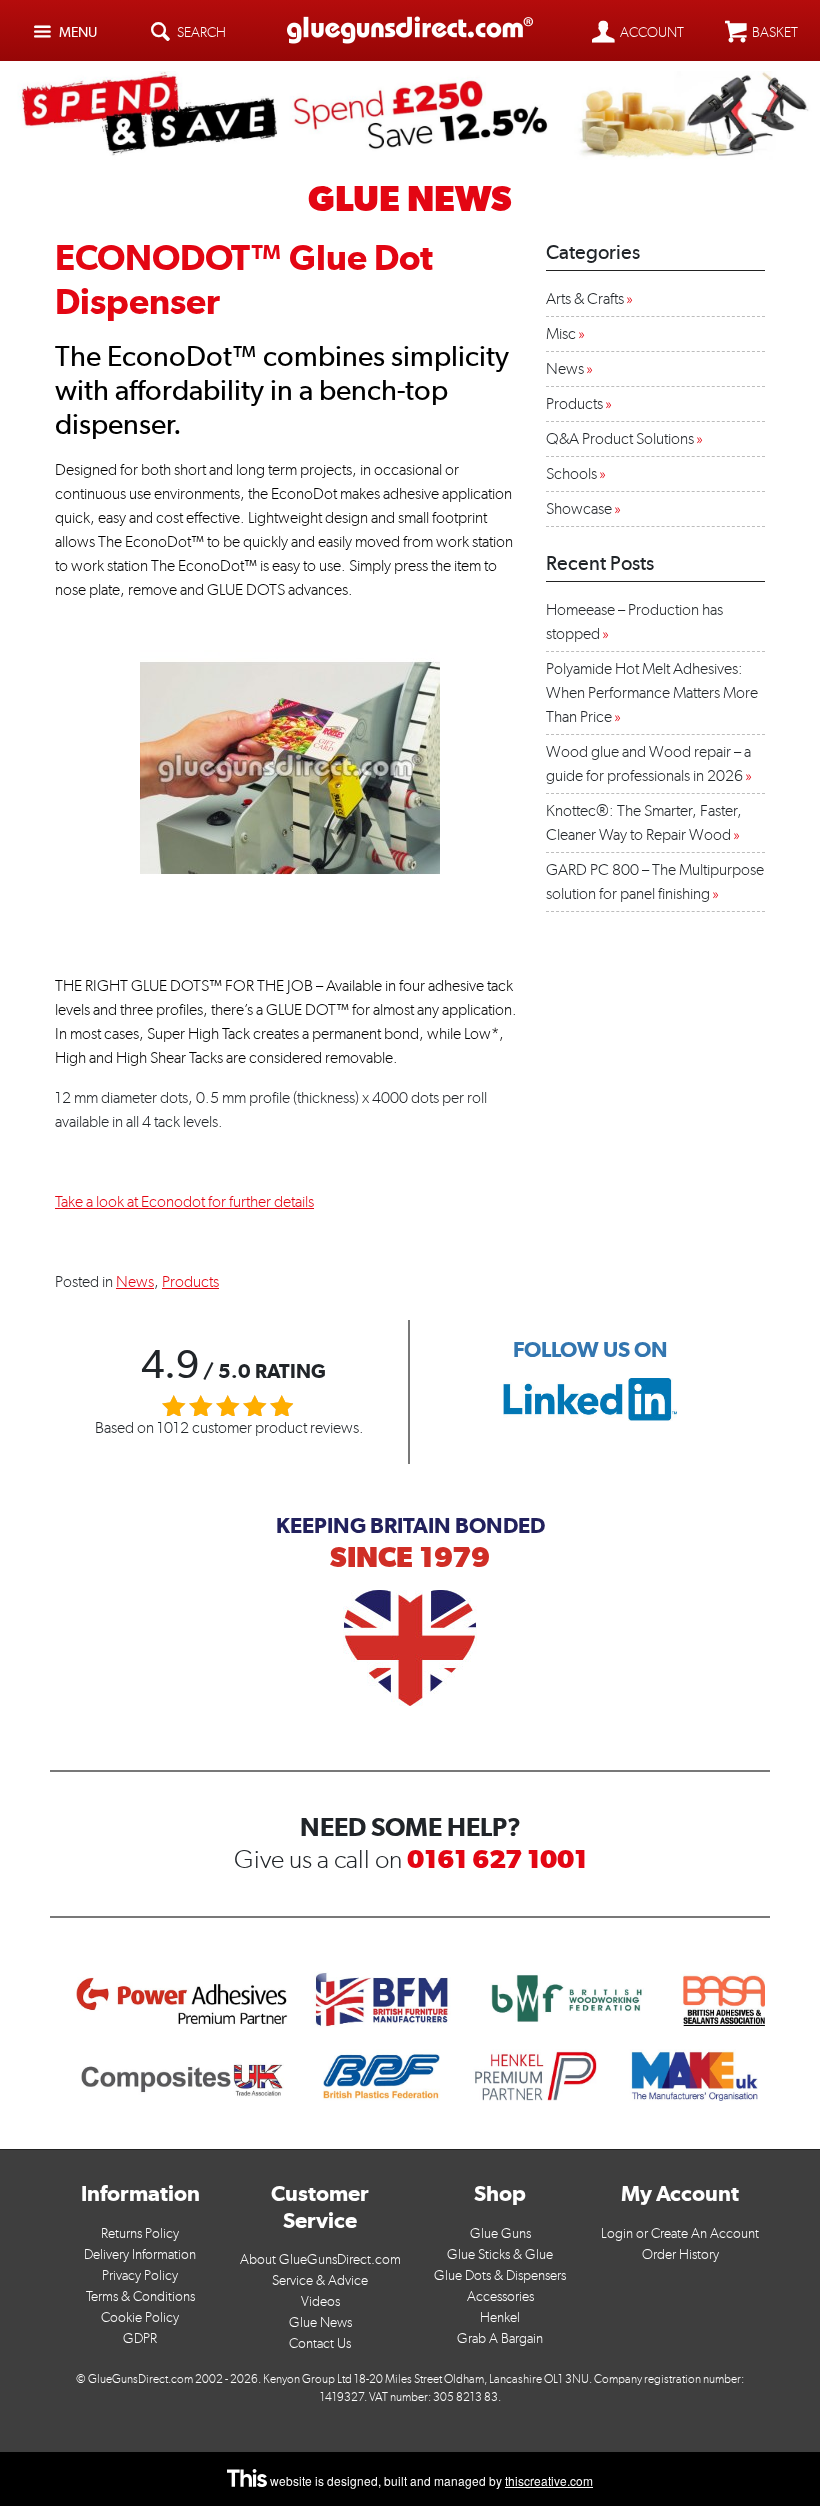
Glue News (320, 2322)
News (135, 1281)
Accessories (500, 2296)
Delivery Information (140, 2254)
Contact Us (320, 2343)
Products (190, 1281)
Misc (561, 333)
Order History (680, 2254)
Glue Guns (500, 2233)
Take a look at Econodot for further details (184, 1201)
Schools (571, 473)
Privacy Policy (140, 2275)
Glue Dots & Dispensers (500, 2275)
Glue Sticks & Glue (500, 2254)
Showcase (579, 508)
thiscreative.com (549, 2480)
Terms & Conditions (140, 2296)
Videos (320, 2301)
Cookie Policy (140, 2317)
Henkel (500, 2317)
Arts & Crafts (585, 298)
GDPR (140, 2338)
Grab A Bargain (500, 2338)
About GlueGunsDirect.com (320, 2259)
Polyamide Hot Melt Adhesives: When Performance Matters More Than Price (652, 692)
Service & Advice (320, 2280)
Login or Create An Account (680, 2233)
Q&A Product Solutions (620, 438)
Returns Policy (140, 2233)
